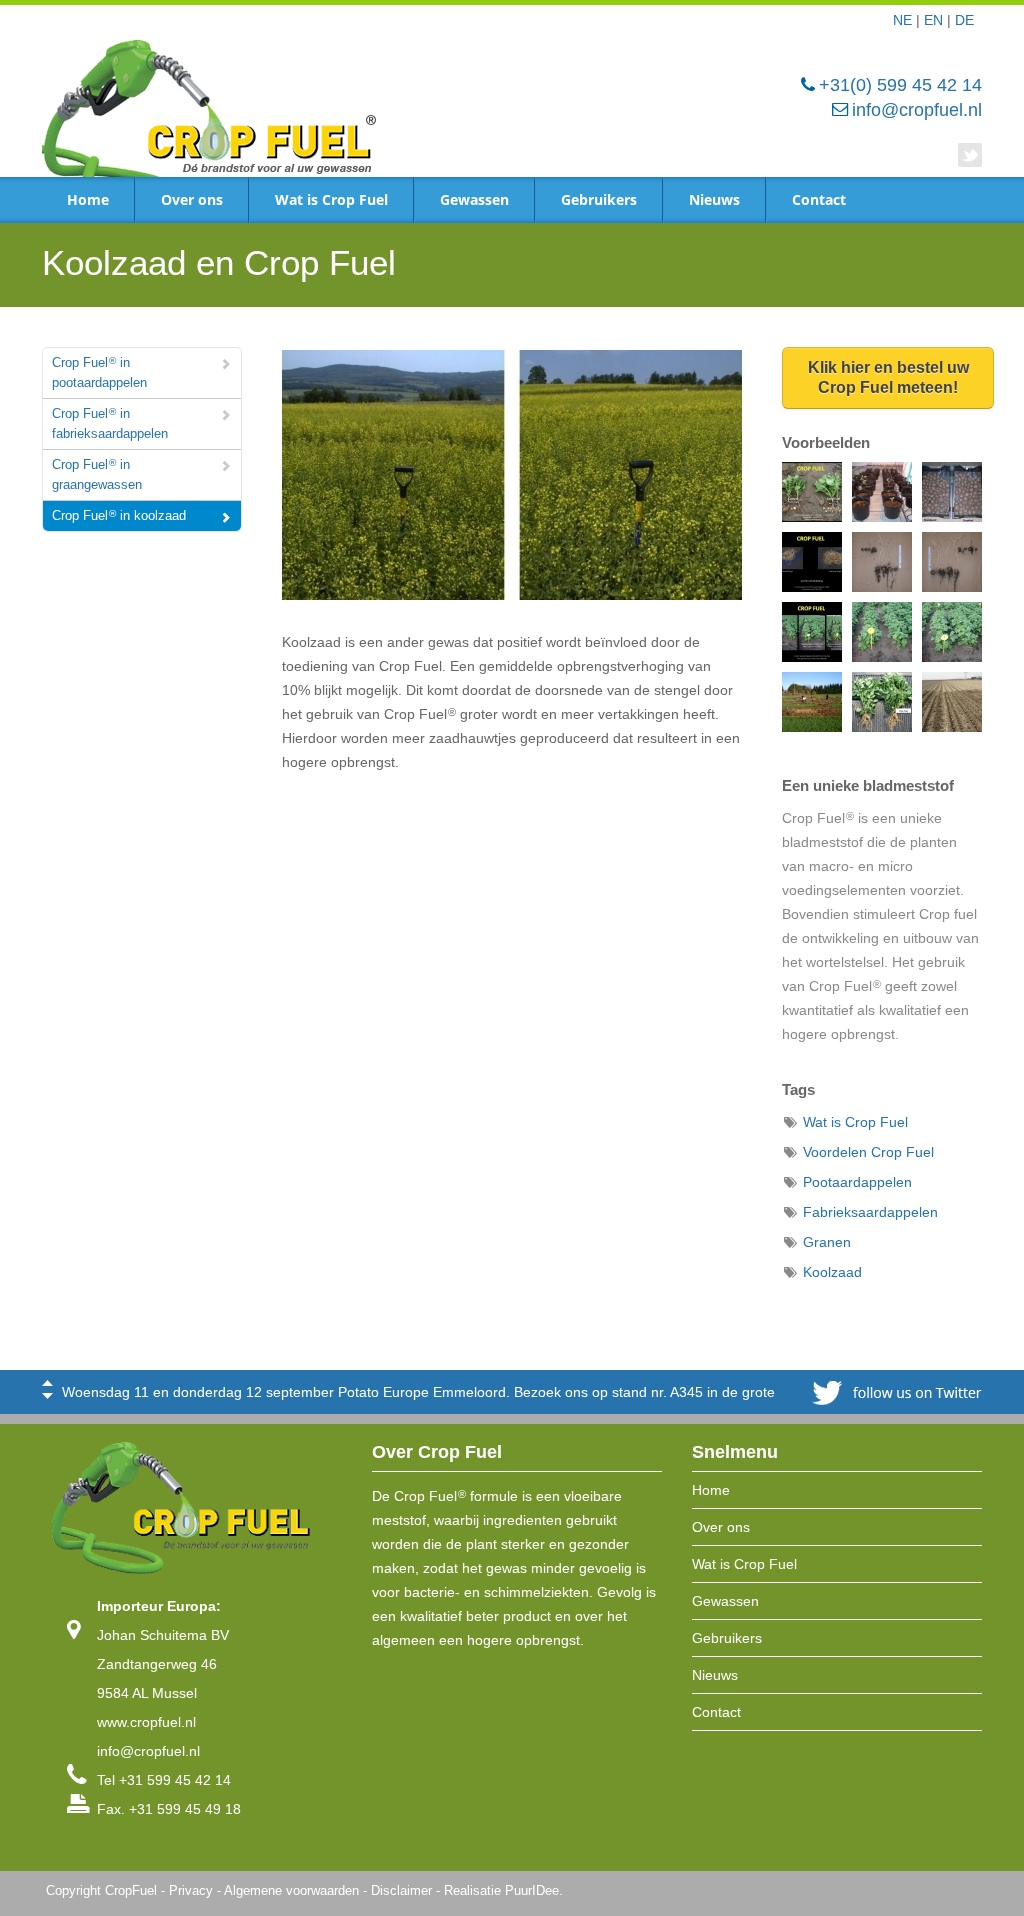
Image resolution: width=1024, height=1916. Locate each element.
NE (902, 20)
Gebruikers (599, 199)
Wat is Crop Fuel (331, 199)
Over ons (192, 199)
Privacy (191, 1891)
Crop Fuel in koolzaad (119, 515)
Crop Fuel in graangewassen (97, 474)
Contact (819, 199)
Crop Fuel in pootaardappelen (99, 372)
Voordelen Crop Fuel (868, 1152)
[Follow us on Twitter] (970, 155)
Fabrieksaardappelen (870, 1212)
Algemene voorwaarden (291, 1891)
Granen (827, 1242)
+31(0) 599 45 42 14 (900, 85)
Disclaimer (401, 1891)
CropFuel (131, 1891)
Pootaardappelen (857, 1182)
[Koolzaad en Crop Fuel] (512, 488)
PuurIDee (532, 1891)
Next (47, 1396)
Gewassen (474, 199)
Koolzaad (832, 1272)
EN (933, 20)
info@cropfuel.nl (917, 110)
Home (88, 199)
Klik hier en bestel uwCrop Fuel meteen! (888, 377)
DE (964, 20)
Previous (47, 1383)
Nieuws (714, 199)
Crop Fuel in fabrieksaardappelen (110, 423)
